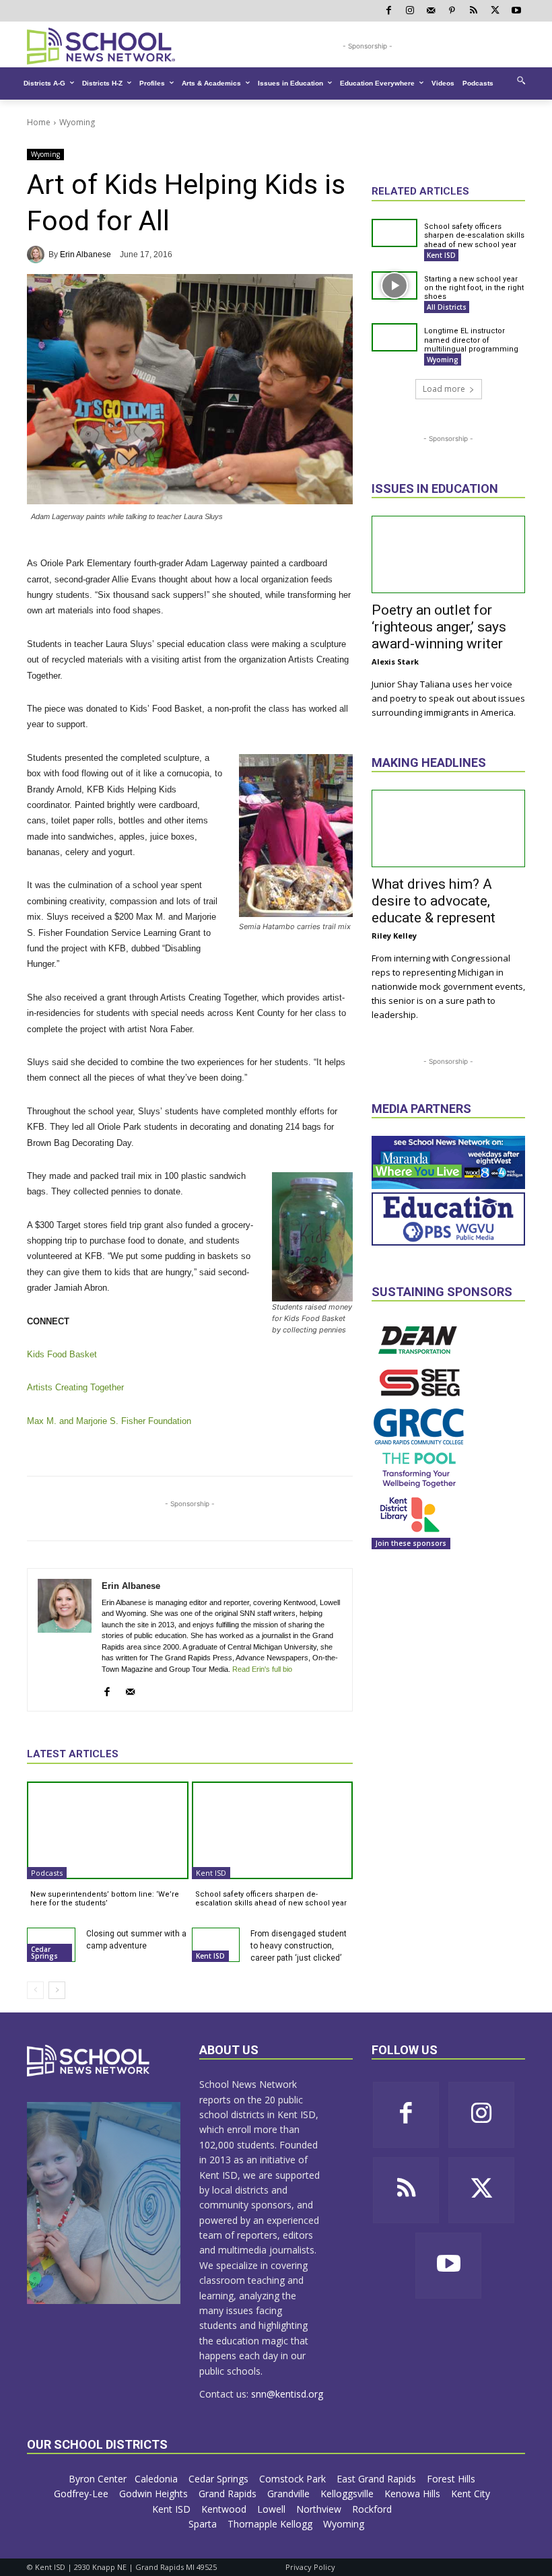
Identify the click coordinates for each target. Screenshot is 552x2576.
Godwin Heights (155, 2494)
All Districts (447, 307)
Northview (320, 2509)
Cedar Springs (44, 1953)
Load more (444, 389)
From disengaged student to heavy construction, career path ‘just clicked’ (299, 1946)
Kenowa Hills (414, 2494)
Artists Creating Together (75, 1387)
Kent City (472, 2494)
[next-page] (57, 1990)
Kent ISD (211, 1873)
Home (39, 122)
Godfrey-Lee (82, 2494)
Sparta (204, 2524)
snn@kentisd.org (287, 2394)
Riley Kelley (394, 936)
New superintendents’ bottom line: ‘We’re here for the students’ (105, 1899)
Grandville (290, 2494)
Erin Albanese (85, 255)
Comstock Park (294, 2479)
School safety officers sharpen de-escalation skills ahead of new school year (271, 1899)
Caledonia (158, 2479)
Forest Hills (452, 2479)
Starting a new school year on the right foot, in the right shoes (474, 288)
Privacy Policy (310, 2567)
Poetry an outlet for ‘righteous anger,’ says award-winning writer (439, 627)
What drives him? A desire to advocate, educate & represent (434, 901)
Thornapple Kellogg (271, 2524)
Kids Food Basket (62, 1354)
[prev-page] (35, 1990)
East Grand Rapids (378, 2479)
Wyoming (77, 122)
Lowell (273, 2509)
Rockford (373, 2509)
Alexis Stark (395, 662)
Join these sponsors (411, 1543)
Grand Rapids (229, 2494)
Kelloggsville (348, 2494)
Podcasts (47, 1873)
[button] (521, 80)
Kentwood (225, 2509)
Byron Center (98, 2479)
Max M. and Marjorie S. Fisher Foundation (109, 1421)
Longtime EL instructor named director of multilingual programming (471, 340)
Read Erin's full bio (262, 1669)
